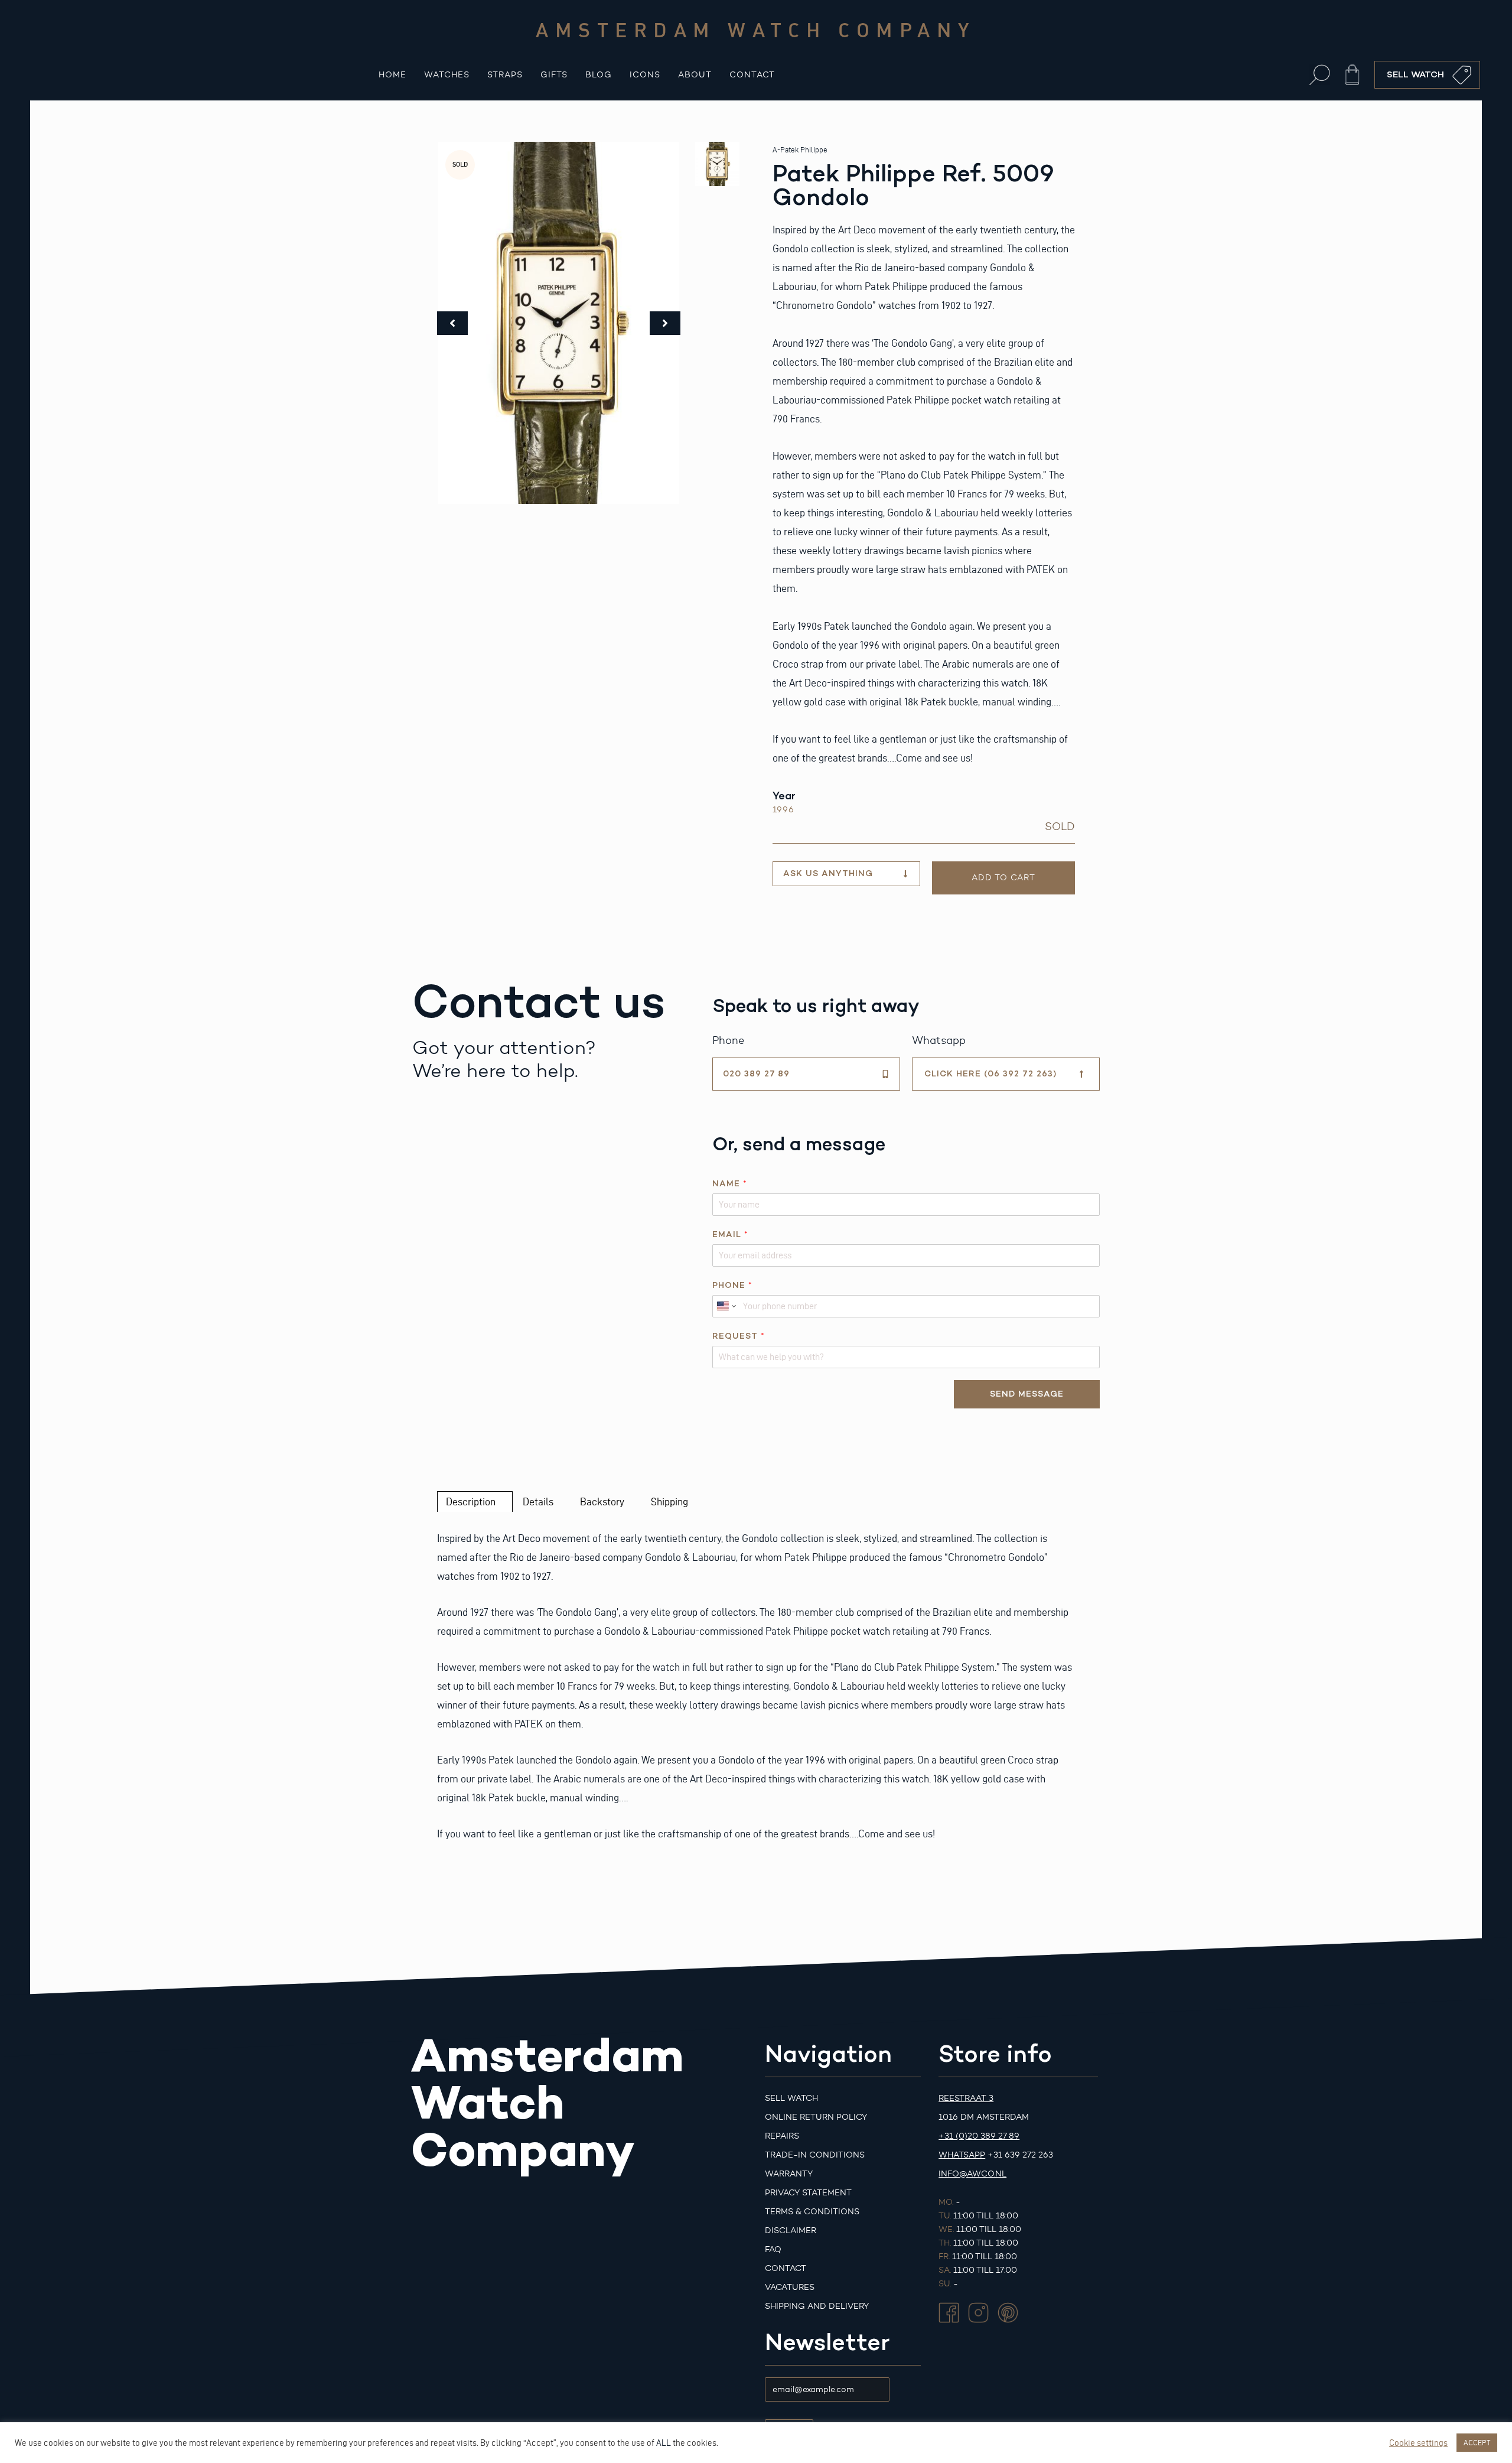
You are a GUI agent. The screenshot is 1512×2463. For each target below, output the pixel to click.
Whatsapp (962, 2155)
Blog (599, 75)
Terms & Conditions (812, 2212)
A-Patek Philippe (800, 150)
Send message (1027, 1394)
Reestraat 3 (966, 2098)
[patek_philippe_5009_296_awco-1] (559, 323)
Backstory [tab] (602, 1501)
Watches (447, 75)
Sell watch (791, 2098)
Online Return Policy (816, 2117)
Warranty (789, 2174)
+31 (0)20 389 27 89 (979, 2136)
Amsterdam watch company (756, 30)
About (695, 75)
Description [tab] (471, 1501)
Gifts (554, 75)
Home (392, 75)
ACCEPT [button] (1477, 2442)
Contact (752, 75)
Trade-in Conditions (815, 2155)
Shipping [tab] (669, 1501)
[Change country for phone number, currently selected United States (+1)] (726, 1306)
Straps (505, 75)
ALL (664, 2443)
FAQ (773, 2249)
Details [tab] (538, 1501)
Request (738, 1336)
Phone (732, 1285)
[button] (1320, 75)
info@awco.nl (972, 2174)
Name (729, 1184)
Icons (645, 75)
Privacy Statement (808, 2193)
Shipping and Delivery (817, 2306)
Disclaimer (791, 2231)
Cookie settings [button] (1418, 2443)
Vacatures (790, 2287)
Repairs (782, 2136)
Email (730, 1234)
